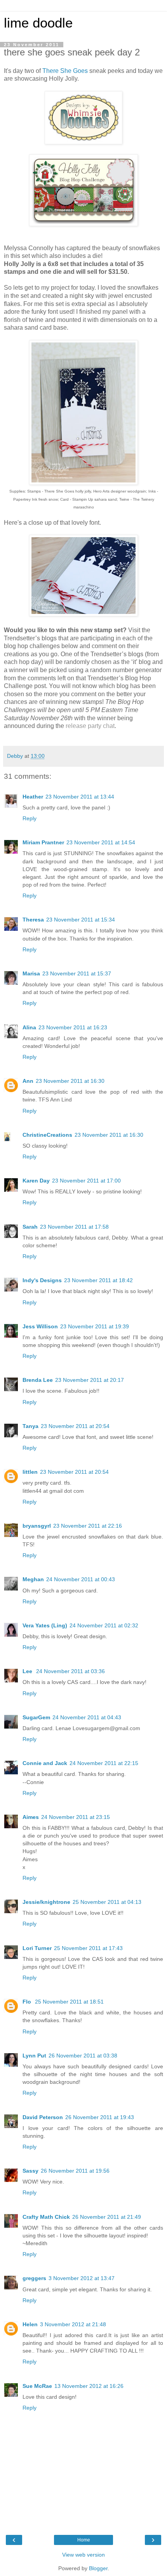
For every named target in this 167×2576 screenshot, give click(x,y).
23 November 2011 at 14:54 (101, 842)
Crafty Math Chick (46, 2217)
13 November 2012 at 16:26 (89, 2386)
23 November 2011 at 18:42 (98, 1280)
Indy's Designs (42, 1280)
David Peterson (43, 2117)
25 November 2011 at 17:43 (88, 1948)
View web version (83, 2555)
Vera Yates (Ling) (45, 1625)
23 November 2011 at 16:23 (73, 1027)
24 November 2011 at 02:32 (104, 1625)
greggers (34, 2278)
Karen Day (36, 1181)
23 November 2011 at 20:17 (90, 1380)
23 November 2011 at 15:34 (81, 920)
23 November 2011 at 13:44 (80, 797)
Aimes (31, 1817)
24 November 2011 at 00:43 (81, 1579)
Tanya (30, 1426)
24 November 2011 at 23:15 (76, 1817)
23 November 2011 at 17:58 (74, 1227)
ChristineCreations (47, 1135)
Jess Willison (40, 1326)
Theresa (33, 920)
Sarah (30, 1227)
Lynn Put (34, 2056)
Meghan (33, 1579)
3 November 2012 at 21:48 (73, 2324)
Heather (33, 797)
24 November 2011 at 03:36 (70, 1671)
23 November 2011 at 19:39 (95, 1326)
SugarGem (36, 1717)
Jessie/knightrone (46, 1902)
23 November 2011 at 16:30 (70, 1081)
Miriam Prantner (43, 842)
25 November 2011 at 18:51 (69, 2002)
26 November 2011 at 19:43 (100, 2117)
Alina (29, 1027)
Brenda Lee (38, 1380)
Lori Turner (37, 1948)
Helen (30, 2324)
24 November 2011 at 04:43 (87, 1717)
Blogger (98, 2568)
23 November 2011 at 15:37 (77, 973)
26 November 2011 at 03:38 (83, 2056)
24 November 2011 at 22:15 (104, 1763)
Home (84, 2540)
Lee (28, 1671)
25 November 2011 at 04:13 (107, 1902)
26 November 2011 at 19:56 (75, 2171)
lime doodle (38, 23)
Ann (28, 1081)
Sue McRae (37, 2386)
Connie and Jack (45, 1763)
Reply (30, 818)
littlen (30, 1472)
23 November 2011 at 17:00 (86, 1181)
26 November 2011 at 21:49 (107, 2217)
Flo (28, 2002)
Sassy (30, 2171)
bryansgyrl (37, 1526)
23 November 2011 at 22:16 (88, 1526)
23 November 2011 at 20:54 (75, 1426)
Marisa (31, 973)
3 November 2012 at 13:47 (82, 2278)
